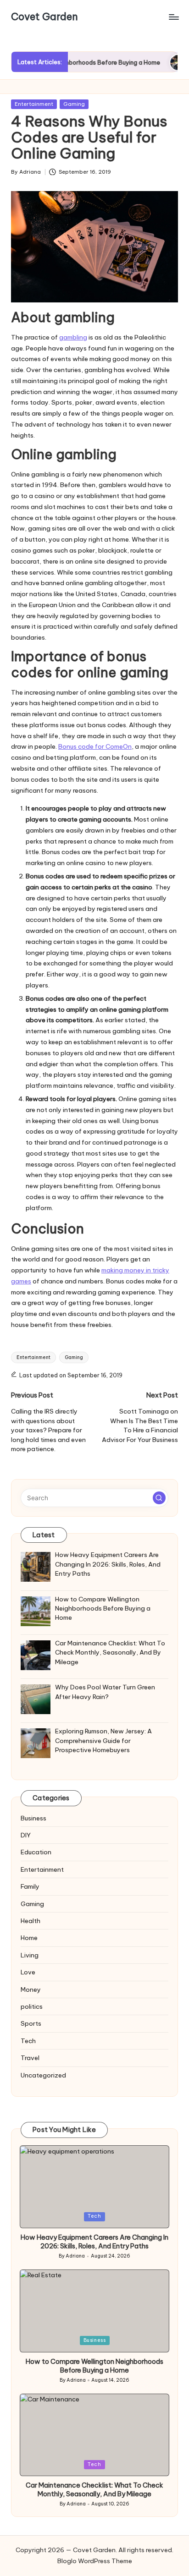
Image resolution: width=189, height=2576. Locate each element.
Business (33, 1818)
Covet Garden (44, 17)
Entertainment (34, 104)
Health (31, 1921)
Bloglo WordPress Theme (95, 2561)
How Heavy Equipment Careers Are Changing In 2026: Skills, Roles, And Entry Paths (94, 2242)
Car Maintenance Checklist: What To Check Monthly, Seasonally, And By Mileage (94, 2490)
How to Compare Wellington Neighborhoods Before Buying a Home (94, 2366)
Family (30, 1886)
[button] (159, 1498)
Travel (30, 2058)
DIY (26, 1835)
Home (29, 1938)
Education (36, 1852)
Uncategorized (43, 2075)
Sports (31, 2023)
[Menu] (173, 17)
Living (30, 1955)
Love (28, 1972)
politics (32, 2006)
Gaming (74, 104)
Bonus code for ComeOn (95, 746)
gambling (73, 337)
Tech (28, 2041)
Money (31, 1990)
